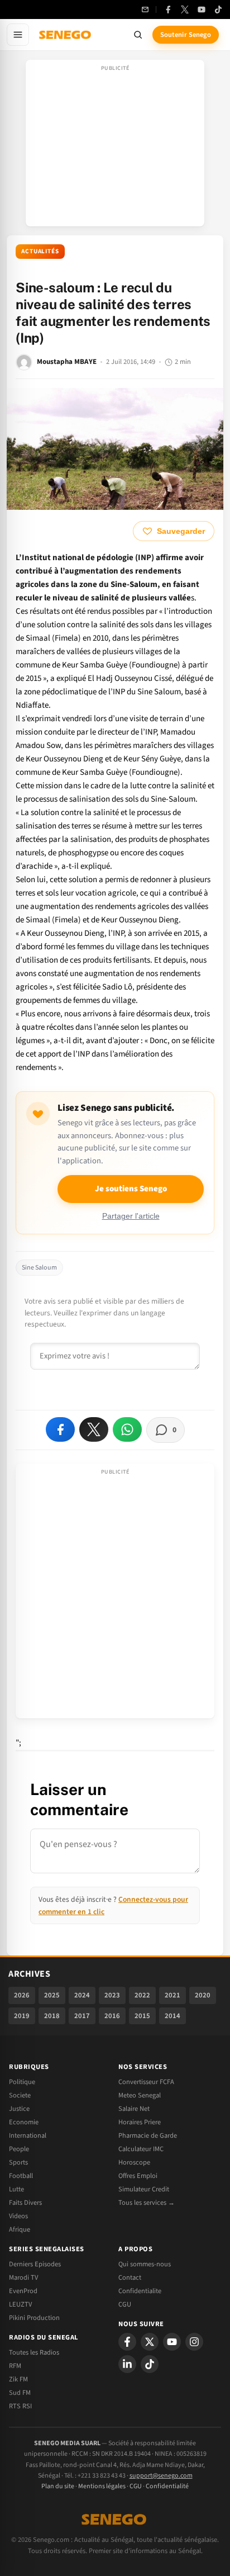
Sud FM (20, 2393)
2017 (82, 2016)
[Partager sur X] (94, 1429)
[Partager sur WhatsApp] (127, 1429)
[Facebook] (168, 10)
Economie (24, 2122)
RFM (15, 2366)
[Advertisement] (115, 146)
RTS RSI (20, 2406)
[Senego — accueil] (66, 35)
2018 (52, 2016)
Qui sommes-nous (145, 2264)
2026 (22, 1995)
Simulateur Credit (144, 2189)
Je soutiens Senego (131, 1189)
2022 (142, 1995)
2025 (52, 1995)
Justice (19, 2109)
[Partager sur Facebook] (60, 1429)
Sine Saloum (39, 1268)
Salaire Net (134, 2109)
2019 (22, 2016)
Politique (22, 2082)
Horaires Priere (140, 2122)
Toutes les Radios (34, 2352)
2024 (82, 1995)
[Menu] (18, 35)
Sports (18, 2162)
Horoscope (134, 2162)
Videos (18, 2216)
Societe (20, 2095)
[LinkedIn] (127, 2364)
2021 (172, 1995)
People (19, 2149)
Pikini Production (34, 2318)
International (28, 2135)
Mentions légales (102, 2486)
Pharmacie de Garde (148, 2135)
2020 (203, 1995)
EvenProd (23, 2291)
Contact (130, 2277)
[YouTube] (202, 10)
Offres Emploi (138, 2176)
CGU (125, 2304)
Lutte (16, 2189)
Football (21, 2176)
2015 (142, 2016)
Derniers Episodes (35, 2264)
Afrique (20, 2229)
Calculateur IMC (141, 2149)
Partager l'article (131, 1216)
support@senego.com (161, 2476)
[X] (150, 2342)
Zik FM (18, 2379)
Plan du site (58, 2486)
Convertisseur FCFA (146, 2082)
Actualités (40, 251)
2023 (112, 1995)
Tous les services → (147, 2203)
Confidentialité (167, 2486)
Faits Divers (25, 2203)
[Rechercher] (138, 35)
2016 (112, 2016)
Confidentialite (140, 2291)
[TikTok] (218, 10)
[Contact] (145, 10)
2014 (172, 2016)
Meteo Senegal (140, 2095)
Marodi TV (23, 2277)
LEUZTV (20, 2304)
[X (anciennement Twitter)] (185, 10)
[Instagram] (194, 2342)
